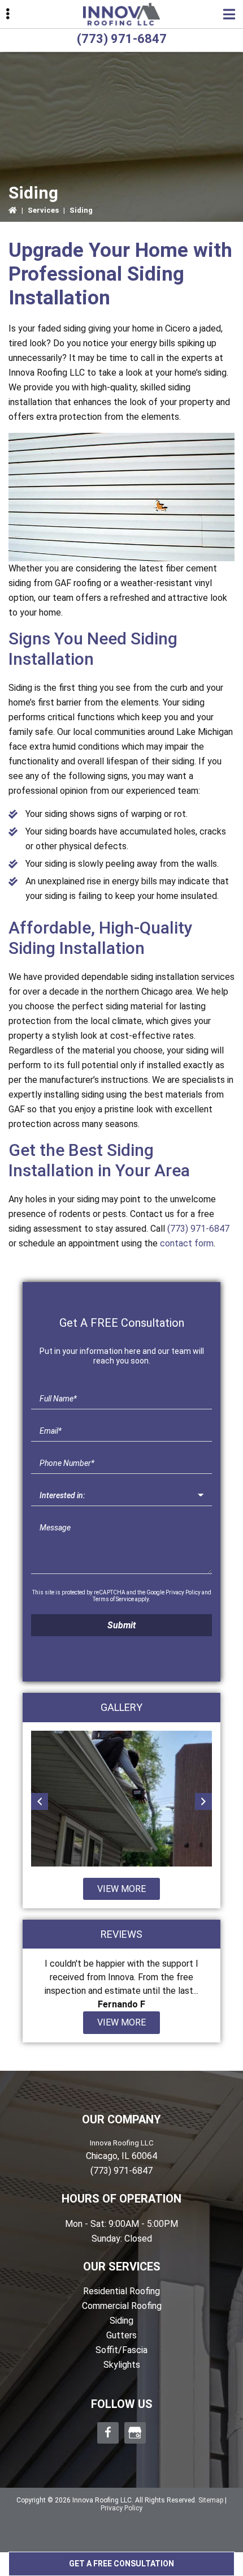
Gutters (121, 2335)
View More (121, 1889)
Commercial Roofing (122, 2306)
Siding (121, 2321)
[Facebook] (108, 2433)
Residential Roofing (121, 2291)
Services (43, 210)
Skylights (122, 2365)
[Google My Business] (135, 2433)
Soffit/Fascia (121, 2350)
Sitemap (211, 2500)
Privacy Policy (183, 1592)
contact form (187, 1243)
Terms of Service (113, 1599)
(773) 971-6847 (122, 39)
